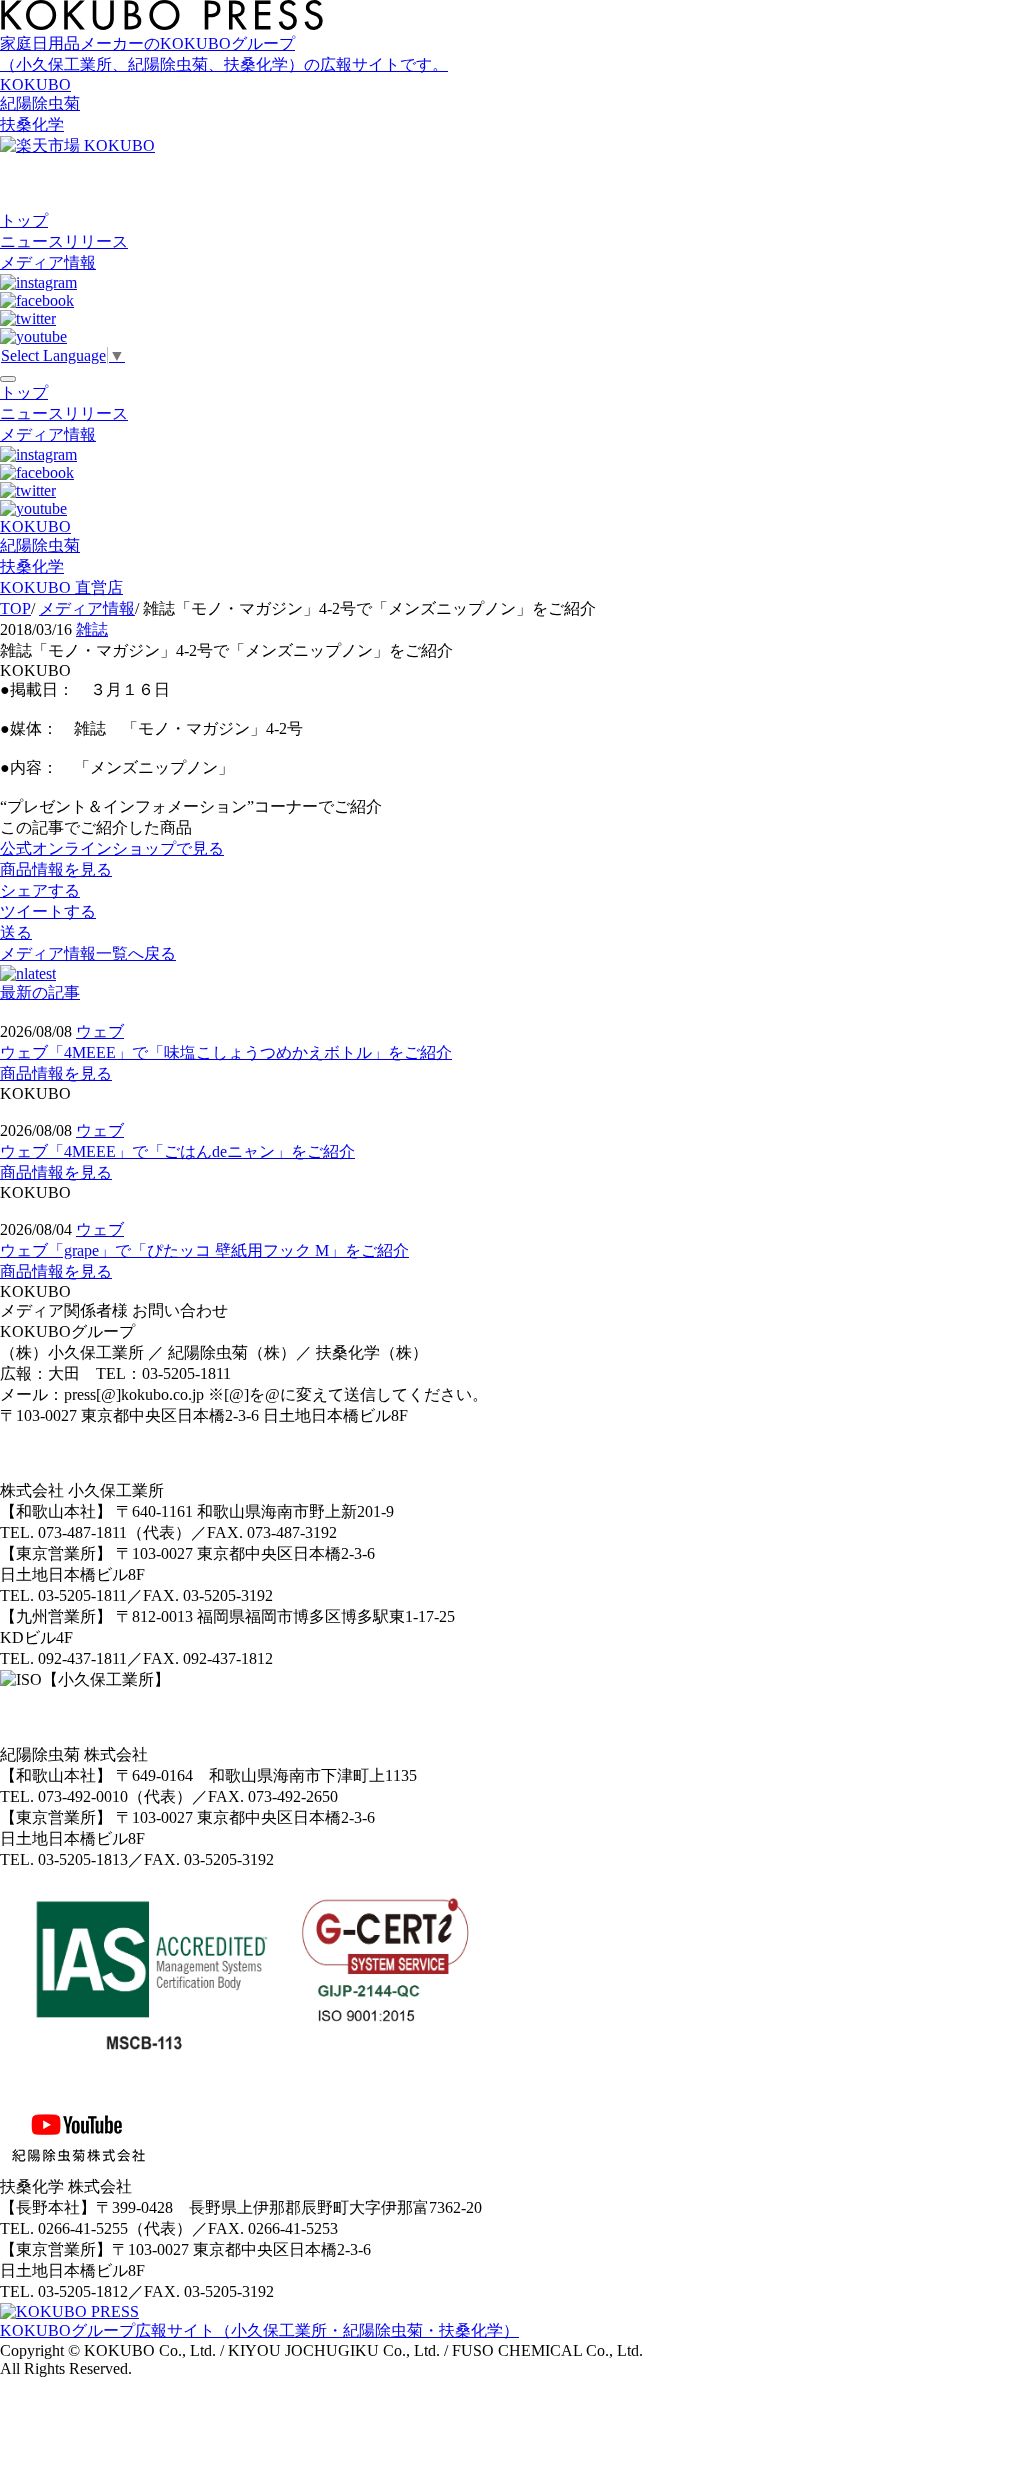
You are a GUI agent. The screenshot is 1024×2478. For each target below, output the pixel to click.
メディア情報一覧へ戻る (88, 953)
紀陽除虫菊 (40, 103)
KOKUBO (35, 84)
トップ (24, 220)
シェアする (40, 890)
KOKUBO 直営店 (61, 587)
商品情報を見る (56, 1073)
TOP (15, 608)
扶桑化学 (32, 124)
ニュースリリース (64, 241)
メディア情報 (48, 262)
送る (16, 932)
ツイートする (48, 911)
